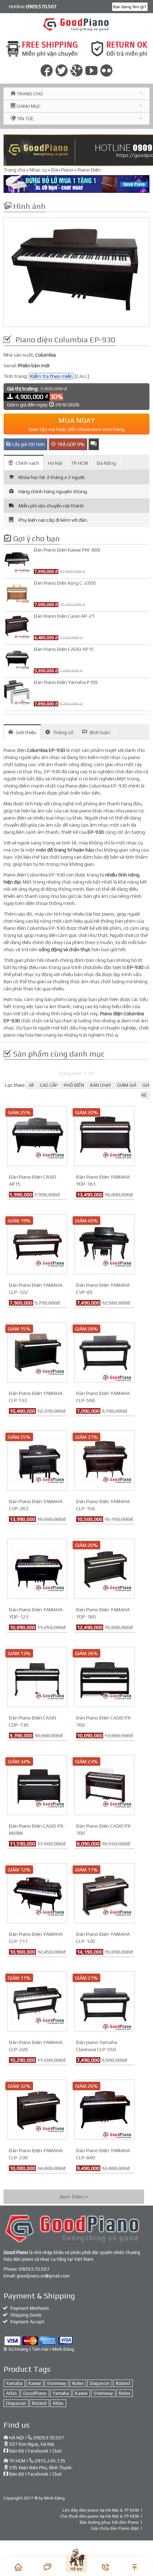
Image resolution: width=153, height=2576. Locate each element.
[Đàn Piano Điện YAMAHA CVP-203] (37, 1460)
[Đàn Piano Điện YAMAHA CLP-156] (104, 1460)
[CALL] (82, 376)
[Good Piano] (77, 24)
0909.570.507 (34, 2269)
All (31, 1085)
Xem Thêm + (74, 2197)
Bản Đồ (17, 2451)
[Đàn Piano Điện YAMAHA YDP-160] (104, 1568)
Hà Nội (55, 463)
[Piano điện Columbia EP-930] (76, 272)
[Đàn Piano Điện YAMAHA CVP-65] (104, 1244)
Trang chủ (14, 170)
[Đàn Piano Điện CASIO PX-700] (104, 1785)
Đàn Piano (62, 170)
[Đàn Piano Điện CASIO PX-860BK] (37, 1785)
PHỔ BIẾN (74, 1085)
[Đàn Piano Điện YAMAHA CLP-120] (104, 1893)
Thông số (63, 732)
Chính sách (27, 463)
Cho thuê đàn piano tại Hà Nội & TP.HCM (99, 2516)
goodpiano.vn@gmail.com (43, 2276)
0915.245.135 (50, 2461)
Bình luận (100, 732)
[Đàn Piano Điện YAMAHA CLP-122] (37, 1244)
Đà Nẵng (106, 463)
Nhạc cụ (38, 170)
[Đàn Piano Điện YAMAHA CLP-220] (37, 2001)
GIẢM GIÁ (127, 1085)
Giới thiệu (26, 732)
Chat (57, 2451)
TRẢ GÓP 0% (70, 444)
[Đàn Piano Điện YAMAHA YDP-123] (37, 1568)
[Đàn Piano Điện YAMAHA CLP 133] (37, 1352)
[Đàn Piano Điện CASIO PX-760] (104, 1676)
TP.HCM (80, 463)
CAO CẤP (49, 1085)
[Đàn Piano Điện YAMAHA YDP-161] (104, 1136)
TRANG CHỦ (29, 94)
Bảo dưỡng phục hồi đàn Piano (109, 2522)
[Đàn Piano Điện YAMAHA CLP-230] (37, 2109)
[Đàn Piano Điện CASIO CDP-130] (37, 1676)
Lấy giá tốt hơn (28, 444)
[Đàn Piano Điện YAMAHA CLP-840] (104, 2109)
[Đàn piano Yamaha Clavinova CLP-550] (104, 2001)
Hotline (33, 6)
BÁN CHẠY (101, 1085)
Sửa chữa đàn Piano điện (115, 2528)
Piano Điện (89, 170)
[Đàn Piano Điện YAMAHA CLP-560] (104, 1352)
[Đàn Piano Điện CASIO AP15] (37, 1136)
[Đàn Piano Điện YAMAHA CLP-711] (37, 1893)
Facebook (38, 2451)
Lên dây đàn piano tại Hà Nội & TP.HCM (101, 2510)
